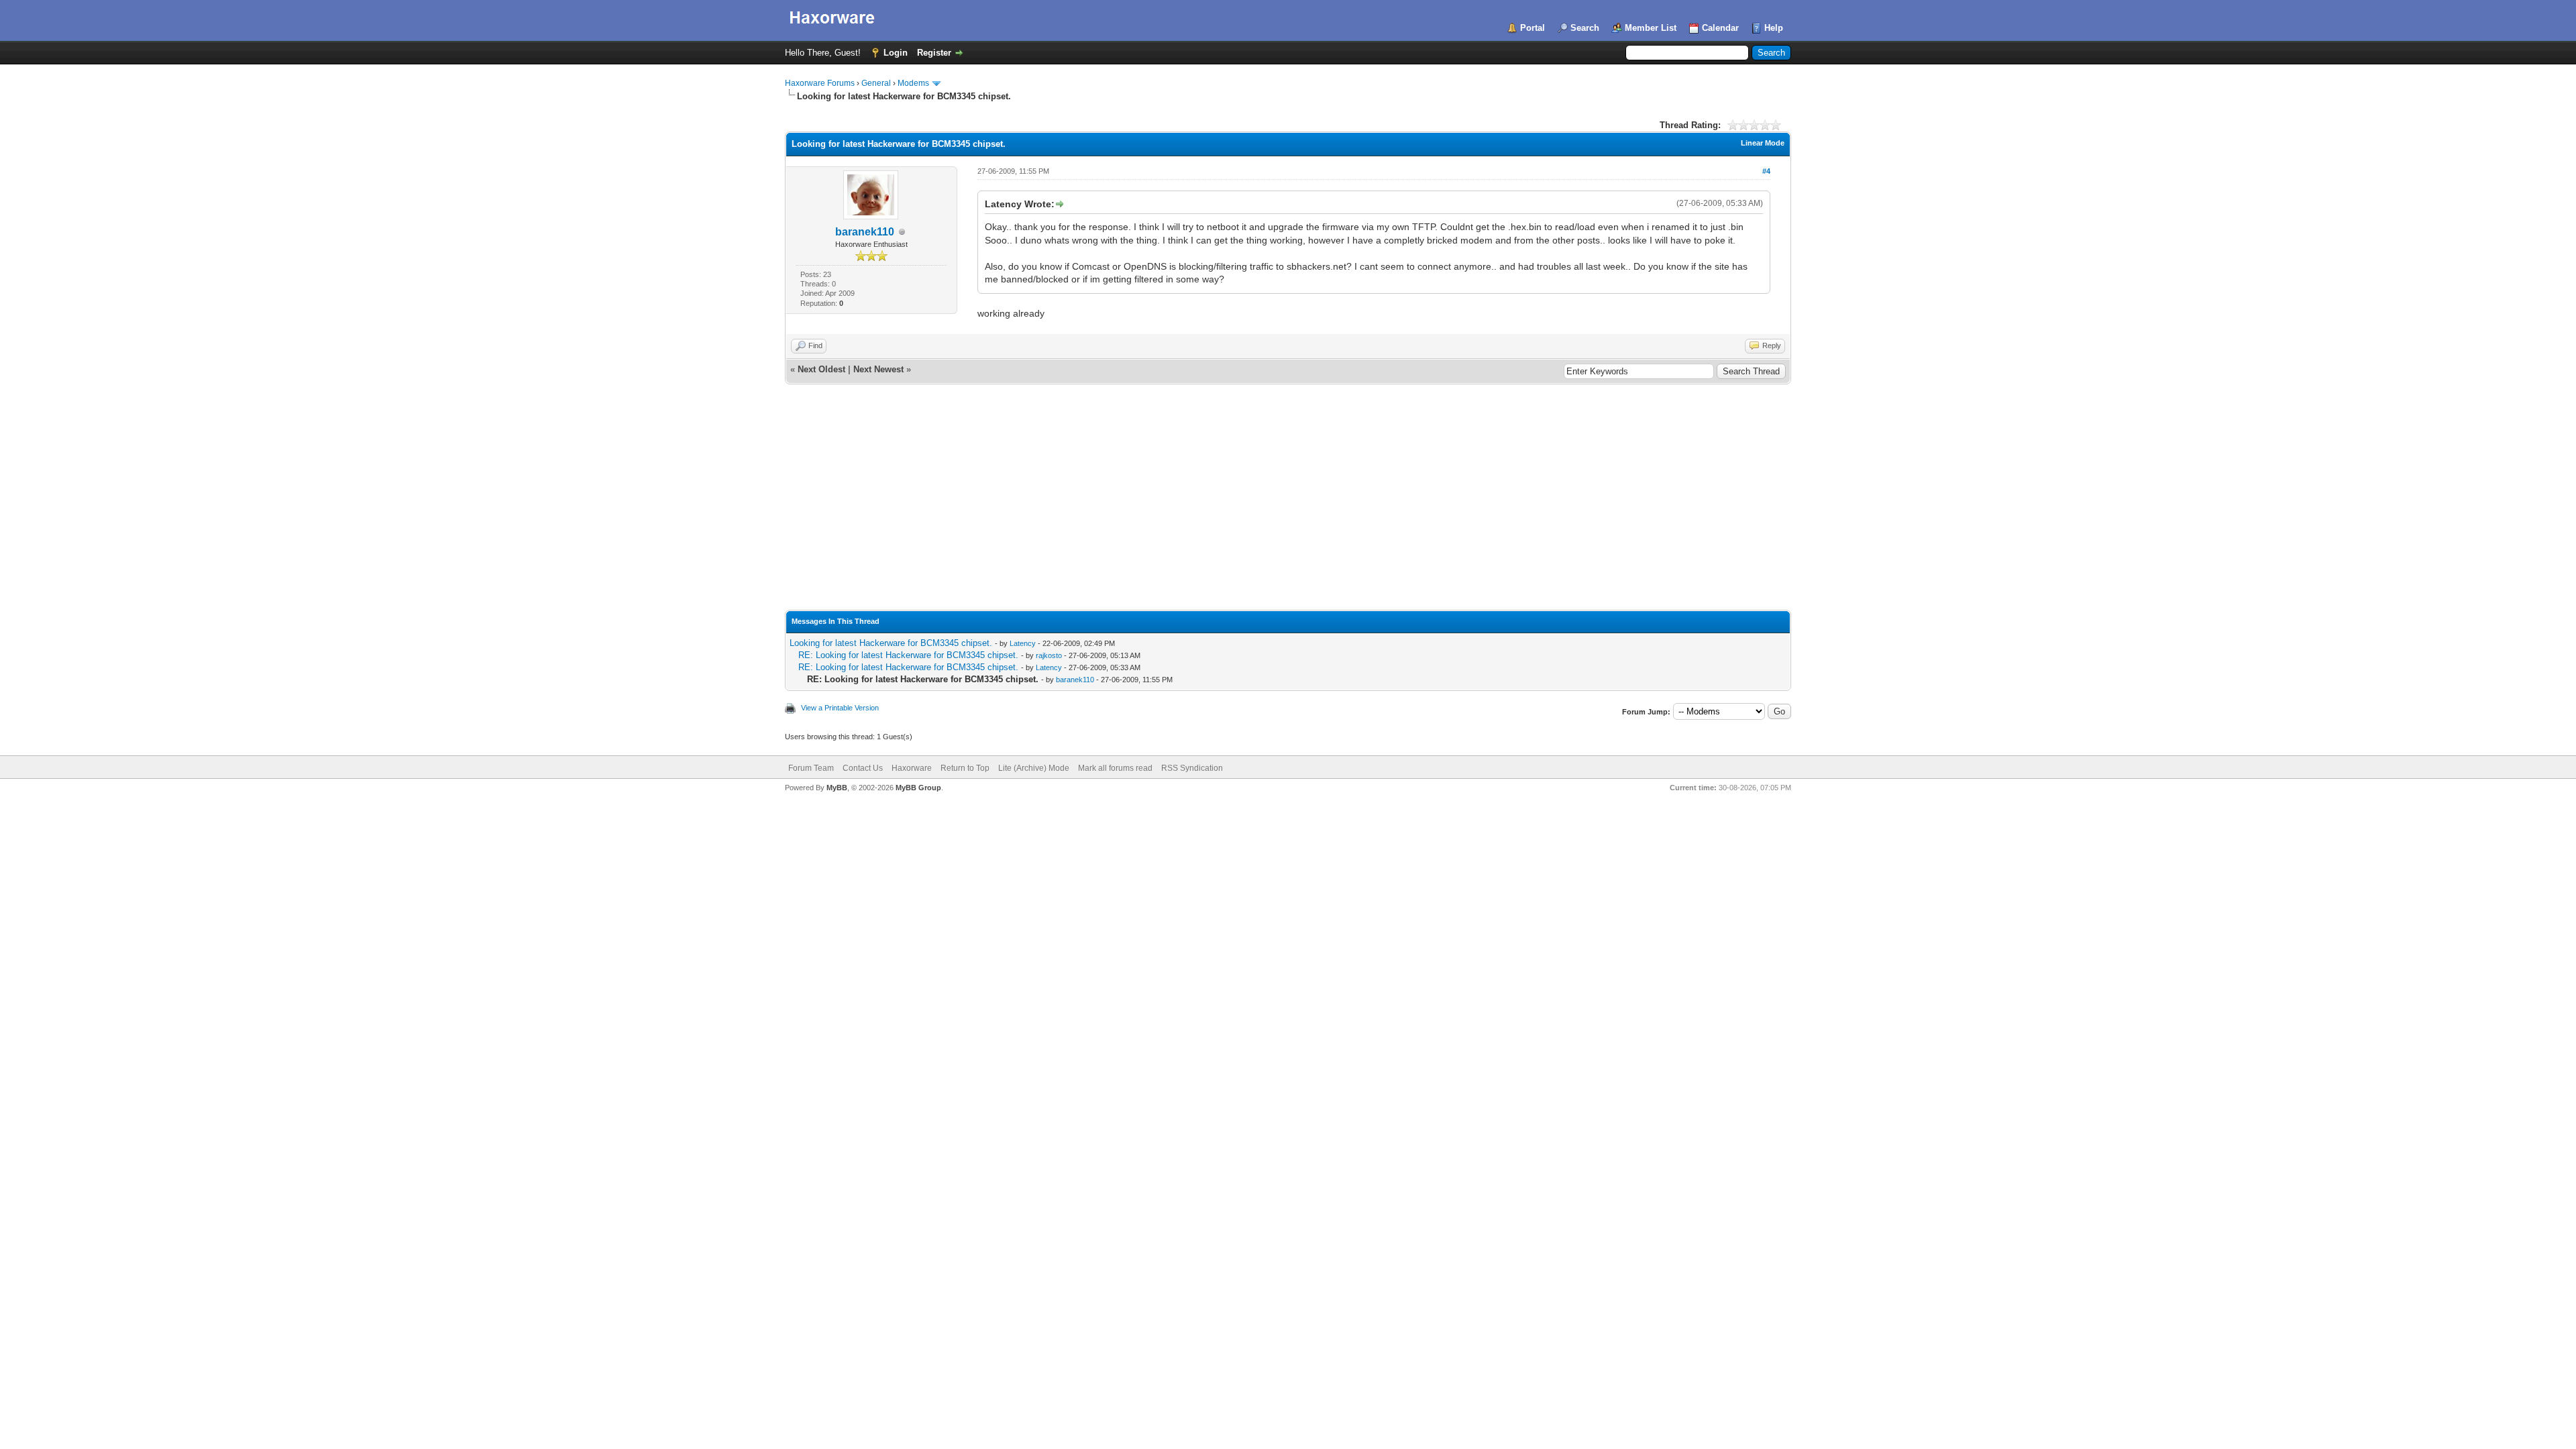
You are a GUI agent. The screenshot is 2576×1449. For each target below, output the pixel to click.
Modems (913, 83)
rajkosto (1049, 655)
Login (896, 53)
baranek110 (865, 232)
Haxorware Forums (820, 83)
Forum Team (811, 768)
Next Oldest (821, 369)
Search (1585, 28)
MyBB (837, 788)
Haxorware (912, 768)
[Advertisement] (1288, 509)
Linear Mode (1763, 143)
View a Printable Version (840, 708)
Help (1774, 28)
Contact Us (863, 768)
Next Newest (878, 369)
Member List (1651, 28)
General (876, 83)
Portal (1533, 28)
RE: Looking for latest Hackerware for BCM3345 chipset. (908, 655)
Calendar (1720, 28)
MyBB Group (918, 788)
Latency (1023, 643)
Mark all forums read (1115, 768)
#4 (1766, 171)
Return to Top (965, 768)
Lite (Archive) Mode (1034, 768)
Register (934, 53)
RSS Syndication (1192, 768)
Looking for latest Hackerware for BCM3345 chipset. (891, 643)
